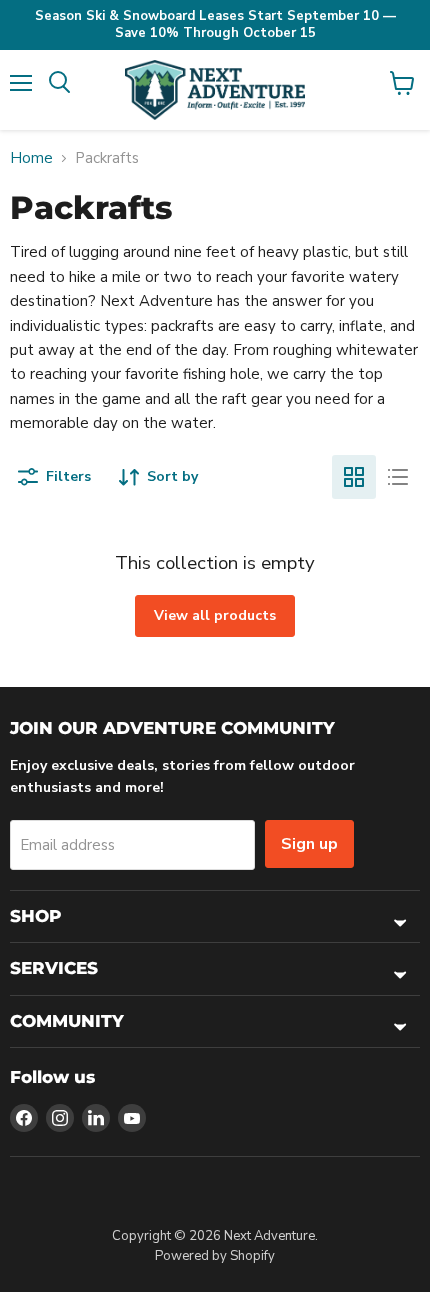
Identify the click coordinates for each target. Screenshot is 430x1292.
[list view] (398, 477)
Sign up (309, 844)
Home (31, 158)
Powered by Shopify (215, 1256)
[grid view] (354, 477)
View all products (215, 615)
